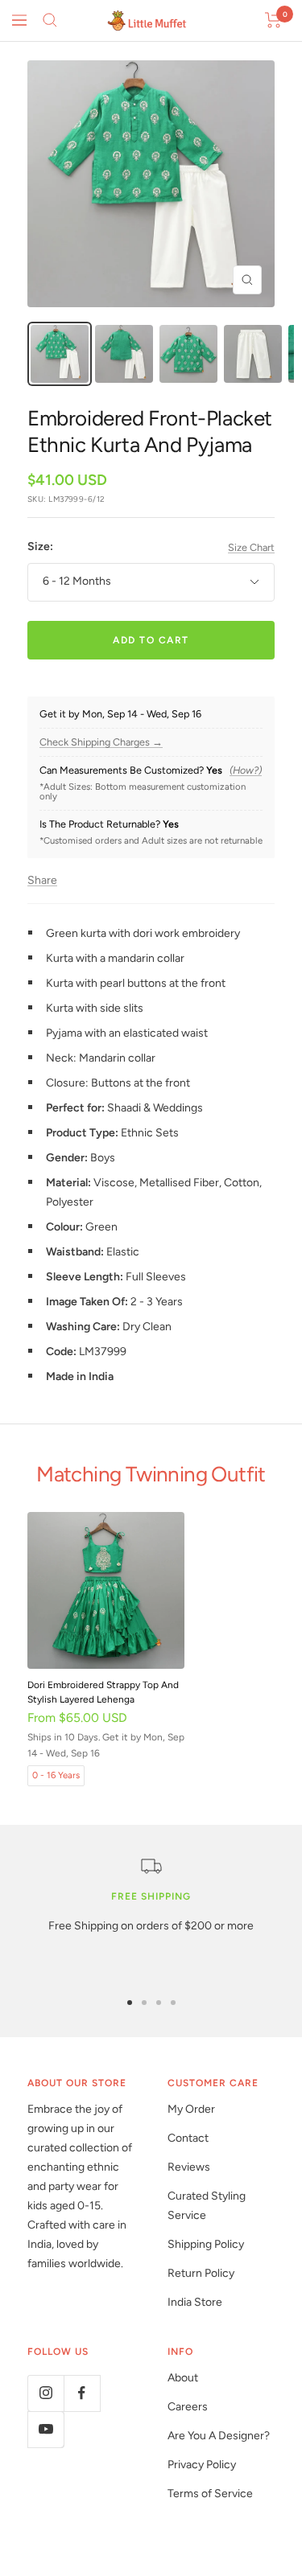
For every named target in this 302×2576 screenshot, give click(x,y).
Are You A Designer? (219, 2436)
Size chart (251, 547)
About (183, 2378)
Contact (188, 2138)
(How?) (246, 770)
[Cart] (273, 20)
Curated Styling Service (207, 2206)
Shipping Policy (206, 2244)
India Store (195, 2302)
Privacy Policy (202, 2465)
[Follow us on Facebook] (82, 2393)
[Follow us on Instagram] (46, 2393)
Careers (188, 2407)
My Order (191, 2109)
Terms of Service (210, 2494)
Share (42, 880)
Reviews (189, 2167)
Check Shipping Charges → (101, 742)
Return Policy (201, 2273)
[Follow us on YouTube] (46, 2429)
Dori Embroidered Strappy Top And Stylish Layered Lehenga (103, 1692)
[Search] (50, 20)
